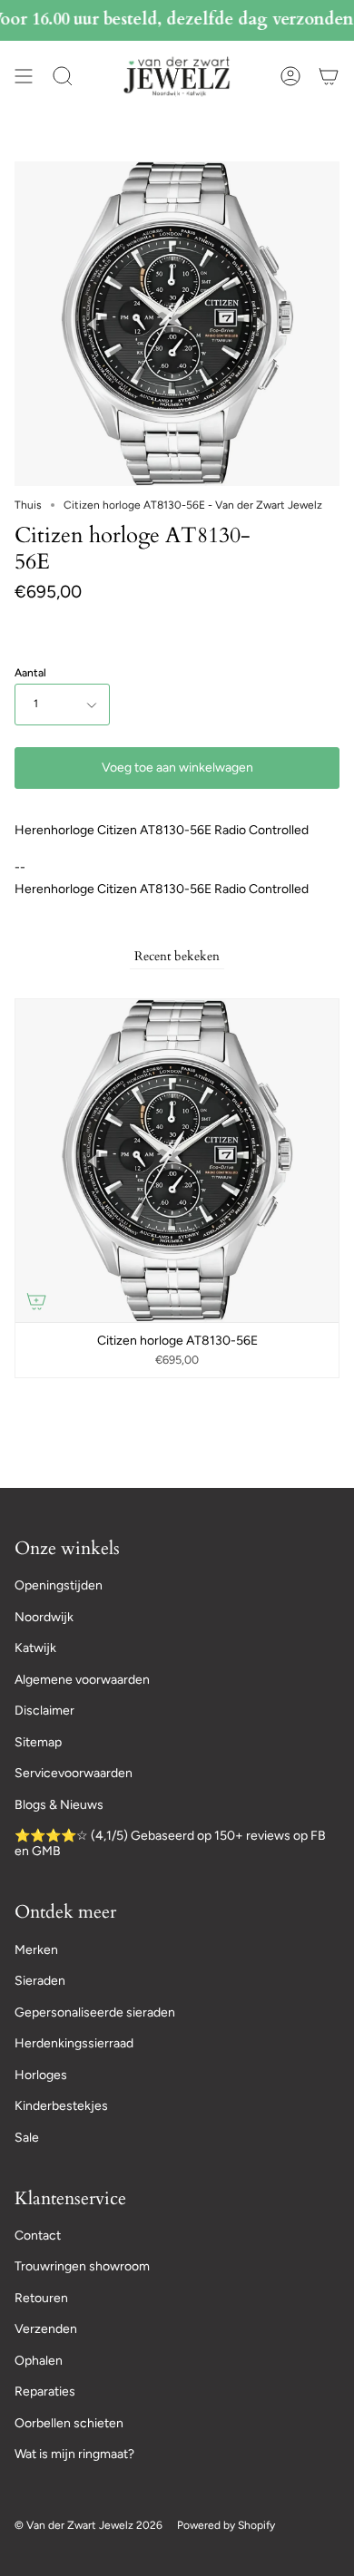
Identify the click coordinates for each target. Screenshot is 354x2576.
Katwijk (35, 1648)
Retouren (41, 2298)
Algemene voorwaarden (82, 1680)
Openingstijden (59, 1585)
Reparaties (45, 2391)
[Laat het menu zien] (24, 76)
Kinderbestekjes (61, 2106)
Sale (27, 2138)
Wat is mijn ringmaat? (74, 2454)
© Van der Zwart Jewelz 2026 (88, 2525)
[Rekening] (290, 76)
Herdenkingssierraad (74, 2043)
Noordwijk (44, 1617)
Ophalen (39, 2361)
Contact (38, 2236)
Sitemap (38, 1742)
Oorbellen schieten (69, 2423)
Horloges (41, 2075)
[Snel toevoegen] (36, 1301)
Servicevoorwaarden (74, 1773)
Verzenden (46, 2329)
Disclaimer (44, 1711)
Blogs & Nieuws (59, 1805)
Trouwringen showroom (82, 2266)
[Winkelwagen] (329, 76)
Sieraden (40, 1981)
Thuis (28, 505)
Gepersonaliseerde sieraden (95, 2012)
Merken (36, 1950)
